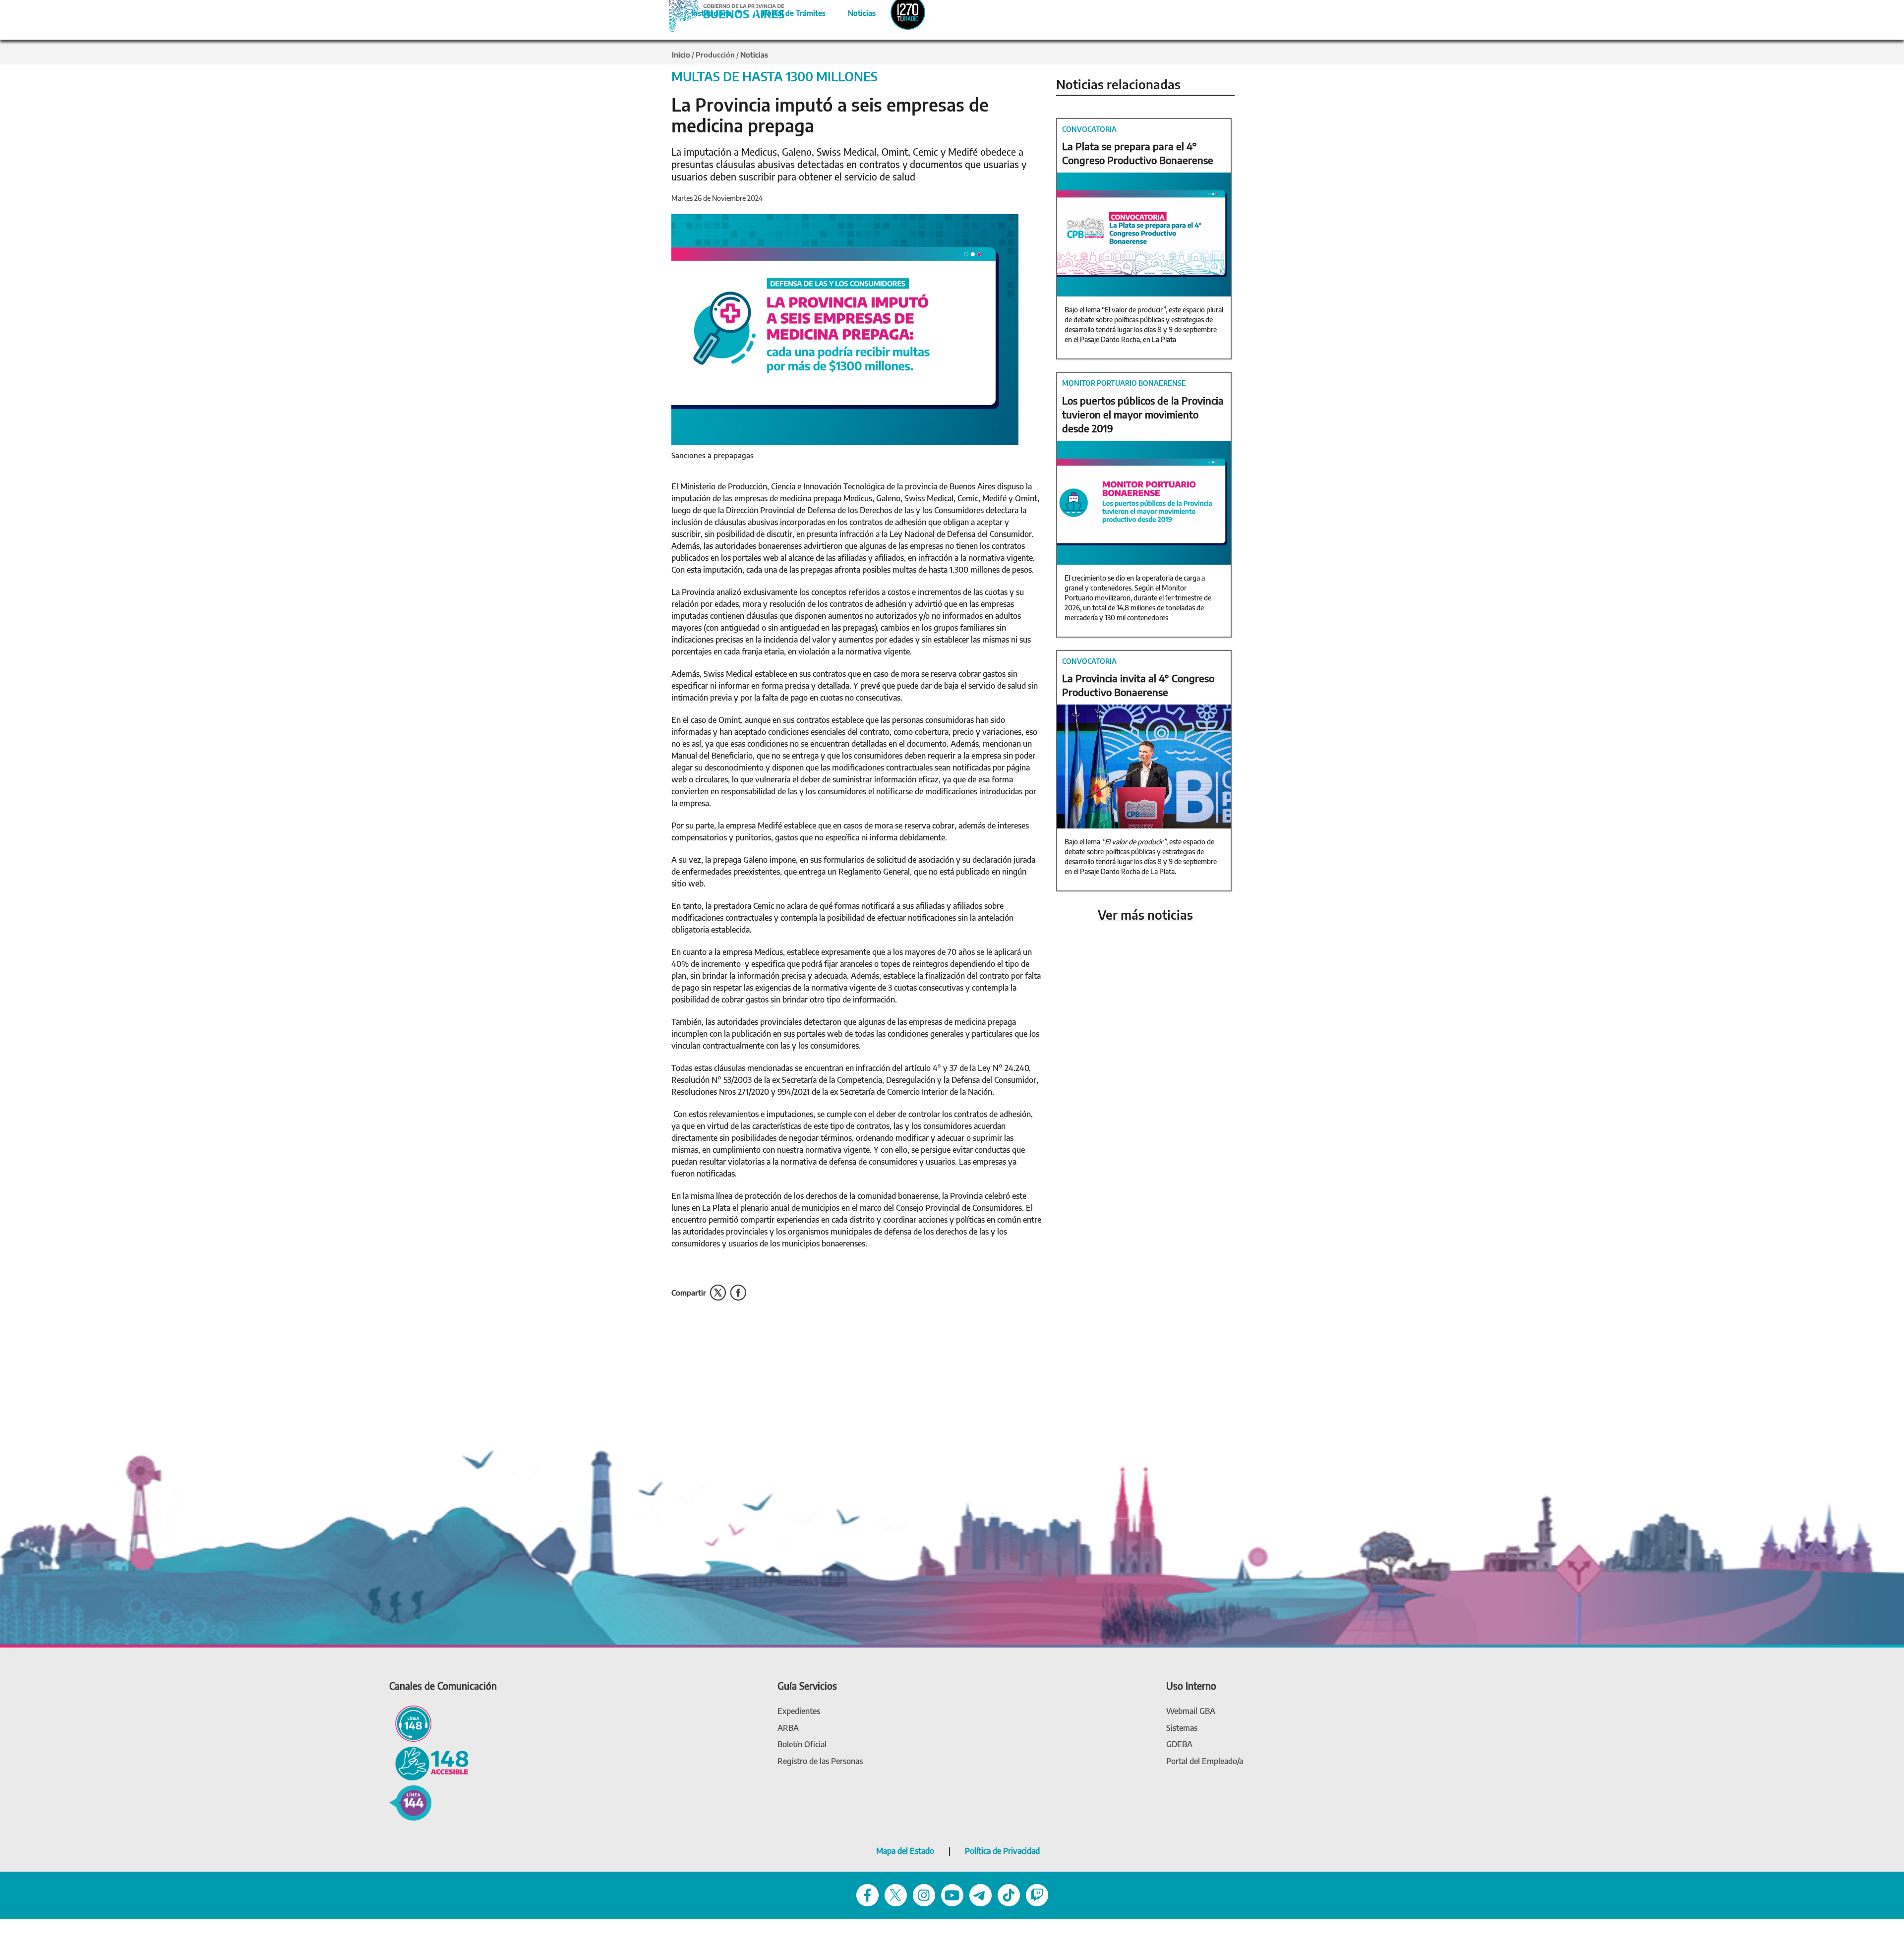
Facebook (738, 1293)
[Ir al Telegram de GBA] (981, 1895)
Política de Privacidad (1002, 1851)
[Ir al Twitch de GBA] (1037, 1895)
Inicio (681, 55)
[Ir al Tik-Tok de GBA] (1009, 1895)
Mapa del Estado (905, 1851)
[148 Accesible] (429, 1763)
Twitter (718, 1293)
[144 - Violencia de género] (410, 1802)
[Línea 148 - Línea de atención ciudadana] (410, 1723)
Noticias (854, 11)
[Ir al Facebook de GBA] (867, 1895)
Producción (715, 55)
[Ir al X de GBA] (896, 1895)
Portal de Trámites (789, 11)
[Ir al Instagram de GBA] (924, 1895)
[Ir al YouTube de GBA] (952, 1895)
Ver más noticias (1145, 915)
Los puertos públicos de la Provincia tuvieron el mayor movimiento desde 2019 (1143, 414)
